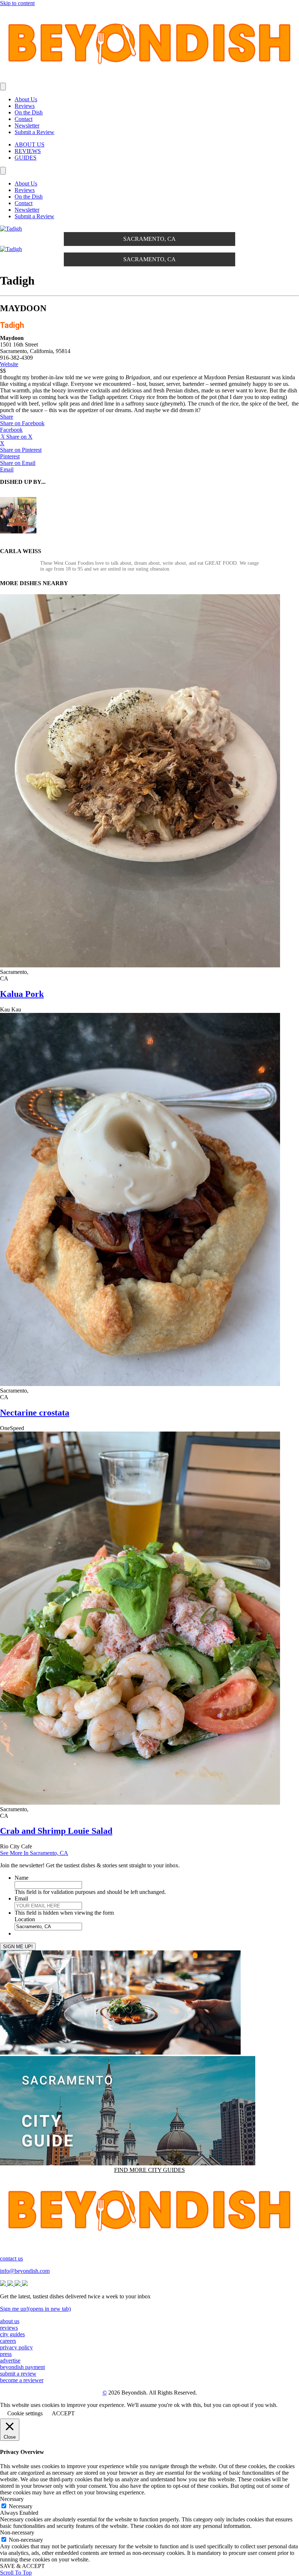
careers (8, 2341)
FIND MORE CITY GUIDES (149, 2170)
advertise (10, 2360)
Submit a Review (34, 132)
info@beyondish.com (25, 2271)
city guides (12, 2334)
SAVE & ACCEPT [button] (22, 2566)
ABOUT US (30, 144)
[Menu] (3, 87)
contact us (11, 2258)
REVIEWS (28, 151)
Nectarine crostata (35, 1413)
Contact (24, 119)
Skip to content (17, 3)
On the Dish (29, 112)
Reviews (25, 106)
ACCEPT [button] (63, 2413)
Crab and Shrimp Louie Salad (56, 1831)
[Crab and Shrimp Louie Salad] (140, 1803)
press (6, 2354)
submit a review (18, 2374)
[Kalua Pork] (140, 965)
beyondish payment (22, 2367)
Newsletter (27, 126)
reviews (9, 2328)
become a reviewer (22, 2380)
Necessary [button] (12, 2499)
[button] (7, 417)
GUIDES (26, 158)
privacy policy (16, 2347)
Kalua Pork (22, 994)
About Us (26, 99)
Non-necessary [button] (17, 2532)
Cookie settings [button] (25, 2413)
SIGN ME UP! (18, 1947)
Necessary (21, 2506)
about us (10, 2321)
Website (9, 364)
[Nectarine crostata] (140, 1384)
